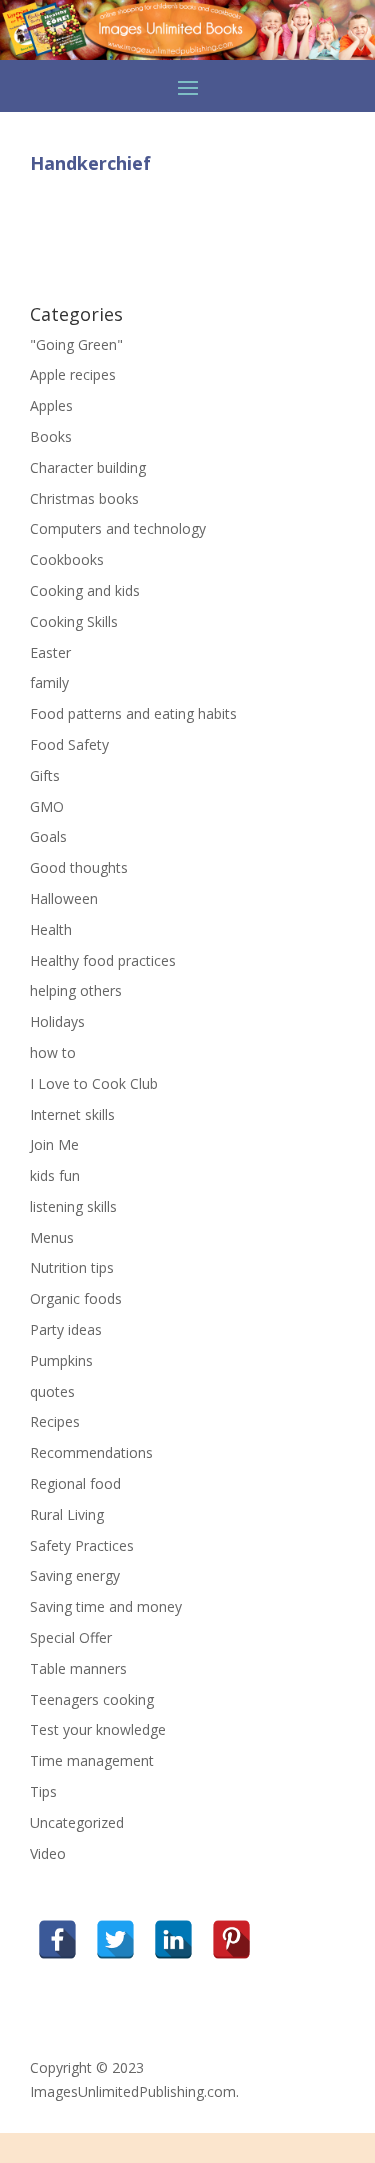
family (49, 682)
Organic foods (76, 1298)
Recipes (55, 1421)
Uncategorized (77, 1822)
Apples (51, 405)
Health (51, 929)
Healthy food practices (103, 960)
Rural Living (67, 1514)
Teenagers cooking (92, 1699)
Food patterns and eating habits (133, 713)
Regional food (75, 1483)
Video (48, 1853)
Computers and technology (118, 528)
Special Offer (71, 1637)
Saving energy (75, 1575)
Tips (43, 1791)
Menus (52, 1237)
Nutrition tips (72, 1267)
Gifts (45, 775)
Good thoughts (79, 867)
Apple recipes (73, 374)
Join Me (54, 1144)
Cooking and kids (85, 590)
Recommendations (91, 1452)
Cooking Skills (74, 621)
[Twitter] (115, 1939)
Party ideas (66, 1329)
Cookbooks (67, 559)
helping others (76, 990)
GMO (47, 806)
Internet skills (72, 1114)
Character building (88, 467)
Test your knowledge (98, 1729)
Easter (50, 652)
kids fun (55, 1175)
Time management (92, 1760)
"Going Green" (76, 344)
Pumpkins (61, 1360)
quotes (52, 1391)
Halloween (64, 898)
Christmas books (84, 498)
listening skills (73, 1206)
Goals (48, 836)
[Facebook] (57, 1939)
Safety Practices (82, 1545)
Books (51, 436)
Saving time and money (106, 1606)
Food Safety (69, 744)
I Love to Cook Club (94, 1083)
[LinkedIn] (173, 1939)
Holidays (57, 1021)
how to (53, 1052)
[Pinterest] (231, 1939)
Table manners (78, 1668)
